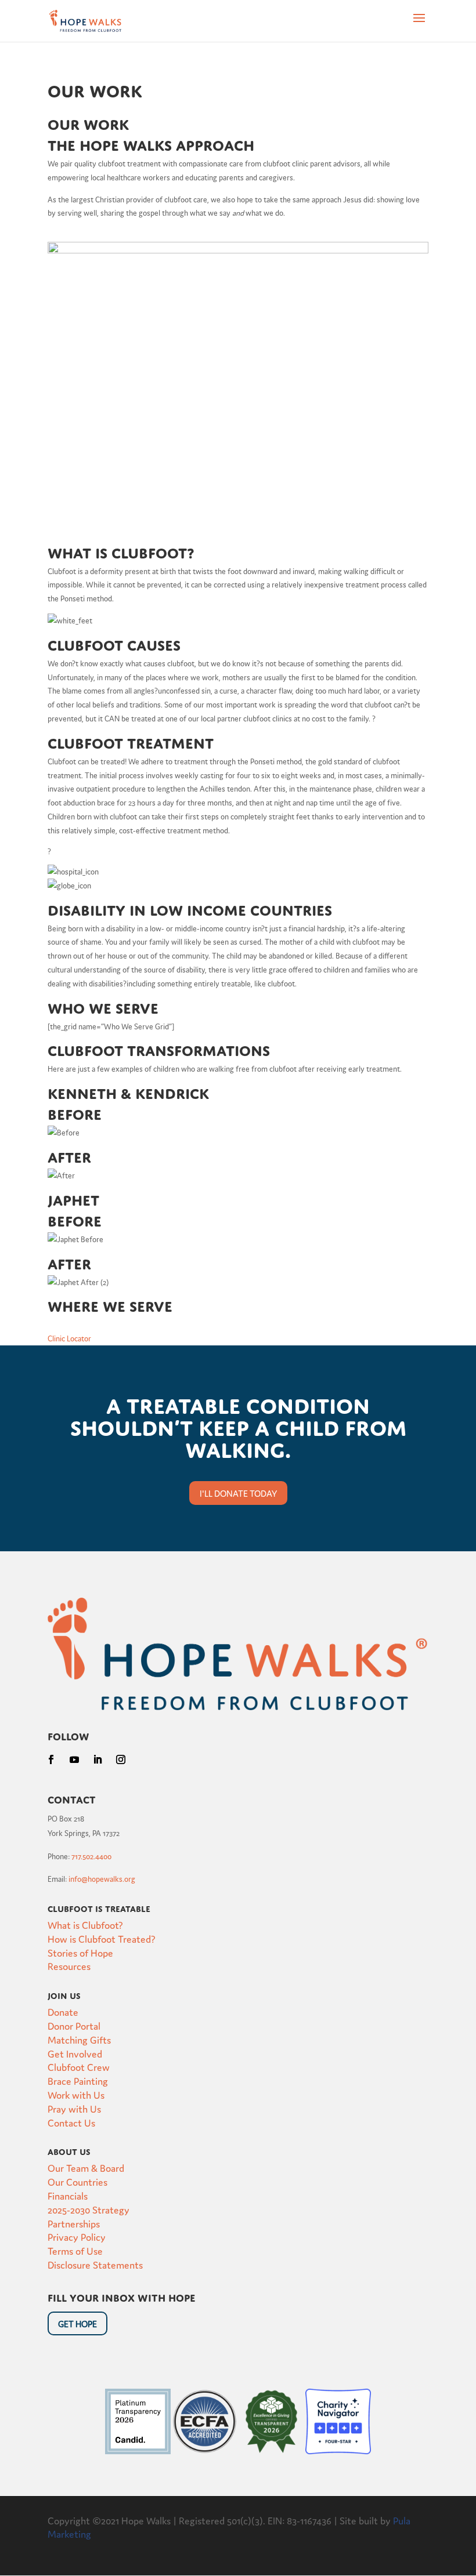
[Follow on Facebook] (51, 1759)
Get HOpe (77, 2323)
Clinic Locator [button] (69, 1338)
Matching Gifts (79, 2039)
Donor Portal (74, 2025)
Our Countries (77, 2181)
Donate (63, 2011)
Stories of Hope (80, 1952)
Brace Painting (78, 2080)
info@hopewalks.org (102, 1879)
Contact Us (71, 2122)
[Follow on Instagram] (121, 1759)
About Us (69, 2150)
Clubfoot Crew (79, 2067)
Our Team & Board (86, 2167)
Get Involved (75, 2053)
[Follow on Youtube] (74, 1759)
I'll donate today (238, 1493)
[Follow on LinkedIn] (98, 1759)
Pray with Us (74, 2108)
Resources (69, 1966)
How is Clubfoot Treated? (102, 1938)
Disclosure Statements (95, 2264)
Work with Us (76, 2094)
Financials (68, 2195)
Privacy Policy (77, 2236)
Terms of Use (75, 2250)
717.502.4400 (91, 1856)
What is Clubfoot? (85, 1924)
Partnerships (74, 2223)
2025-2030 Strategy (89, 2209)
